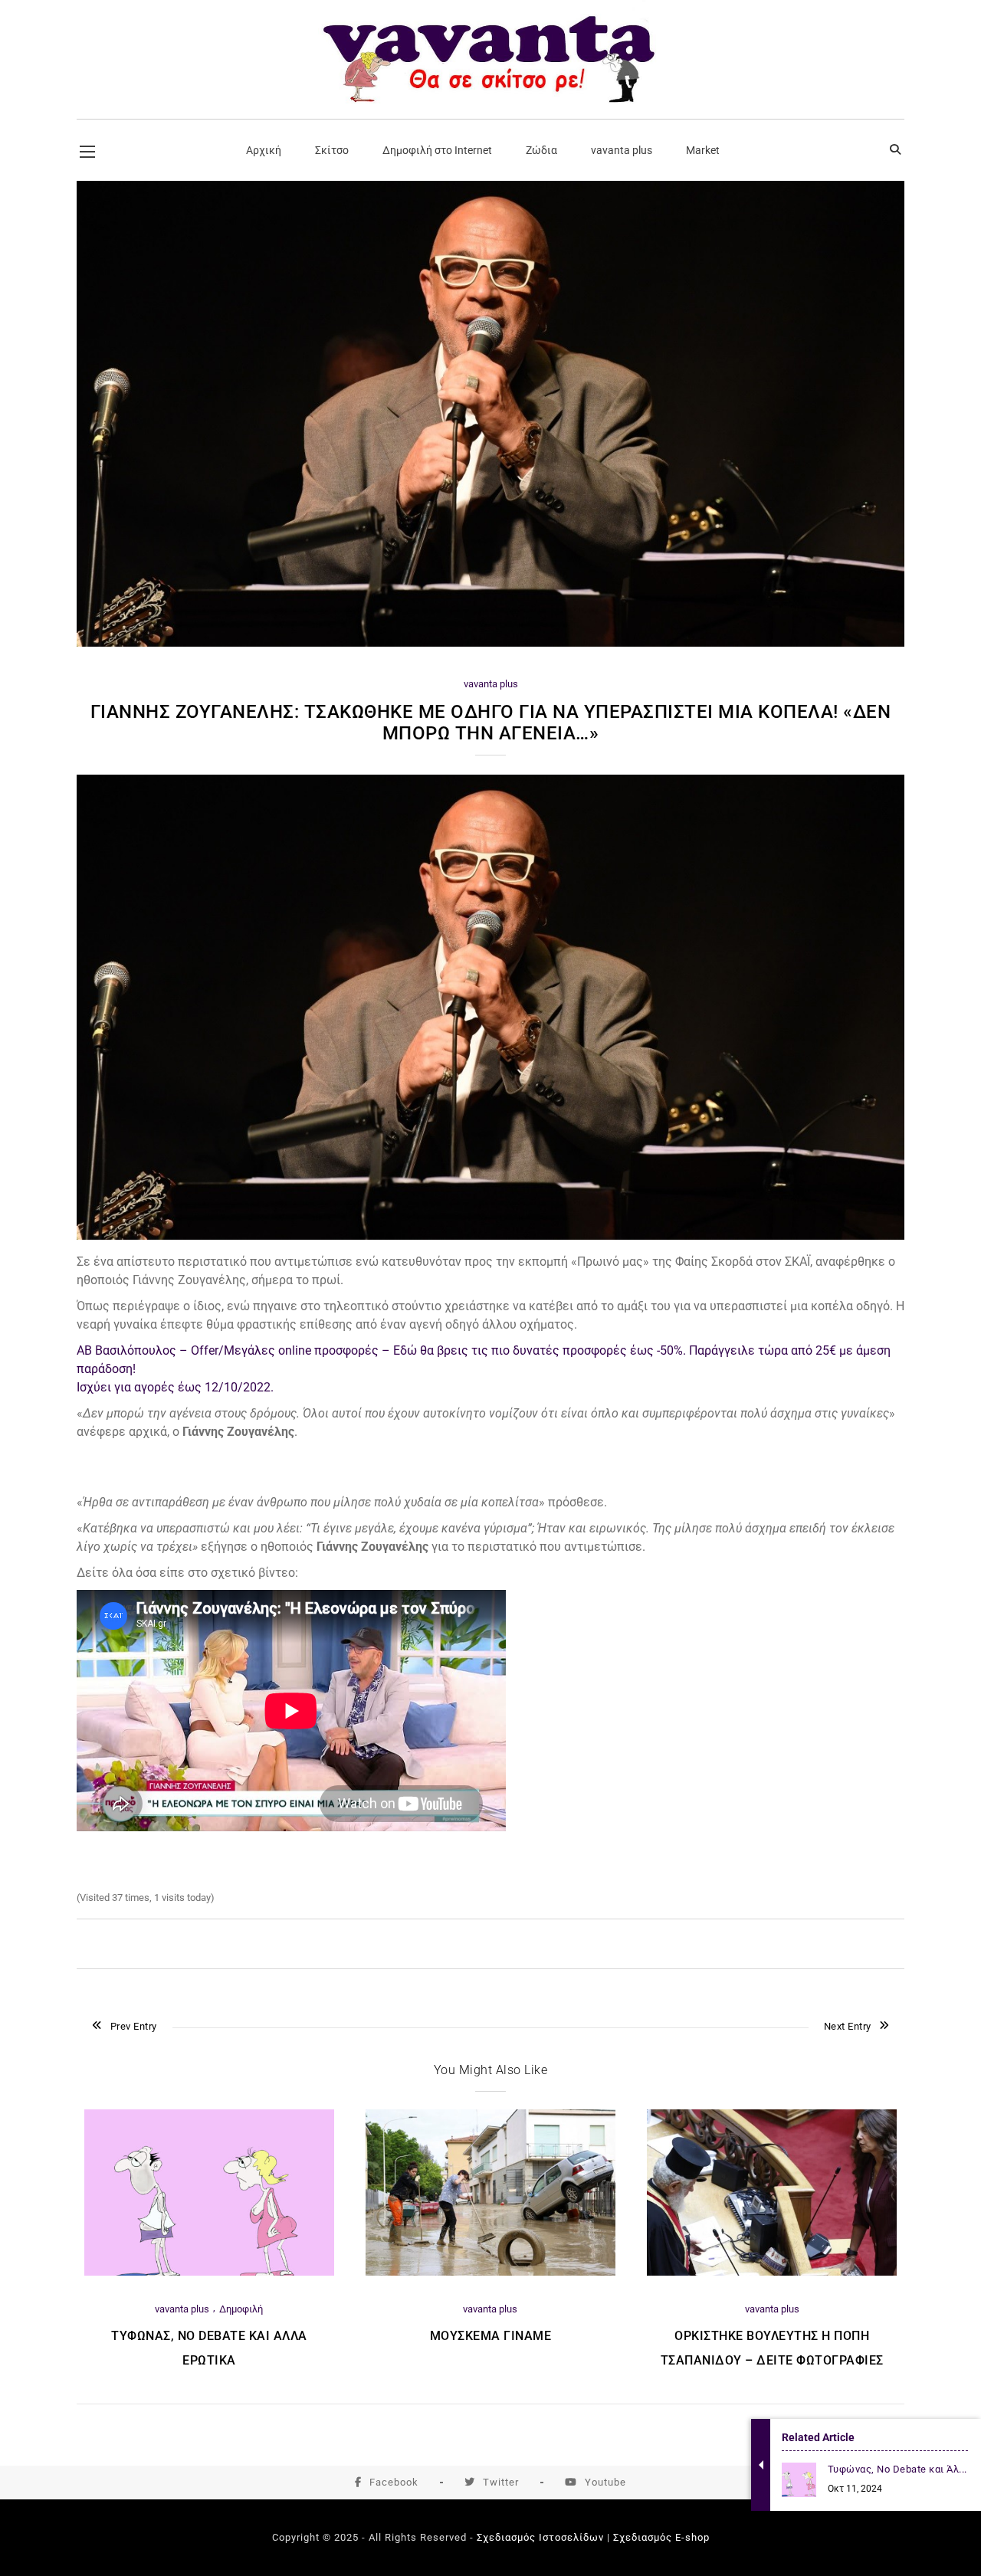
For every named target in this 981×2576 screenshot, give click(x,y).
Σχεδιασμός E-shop (661, 2537)
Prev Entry (134, 2026)
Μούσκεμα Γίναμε (491, 2336)
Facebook (394, 2482)
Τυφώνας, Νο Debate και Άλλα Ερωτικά (209, 2348)
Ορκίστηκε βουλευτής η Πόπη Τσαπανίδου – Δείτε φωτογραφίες (772, 2348)
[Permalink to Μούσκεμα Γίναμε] (490, 2272)
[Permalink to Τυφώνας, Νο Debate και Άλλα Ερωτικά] (209, 2272)
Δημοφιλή (241, 2309)
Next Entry (848, 2026)
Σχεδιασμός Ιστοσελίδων (540, 2537)
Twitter (501, 2482)
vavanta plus (491, 684)
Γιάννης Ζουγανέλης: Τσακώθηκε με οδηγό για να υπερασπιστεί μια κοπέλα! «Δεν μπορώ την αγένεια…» (491, 723)
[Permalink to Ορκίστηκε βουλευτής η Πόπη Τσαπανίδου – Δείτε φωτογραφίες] (772, 2272)
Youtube (605, 2482)
